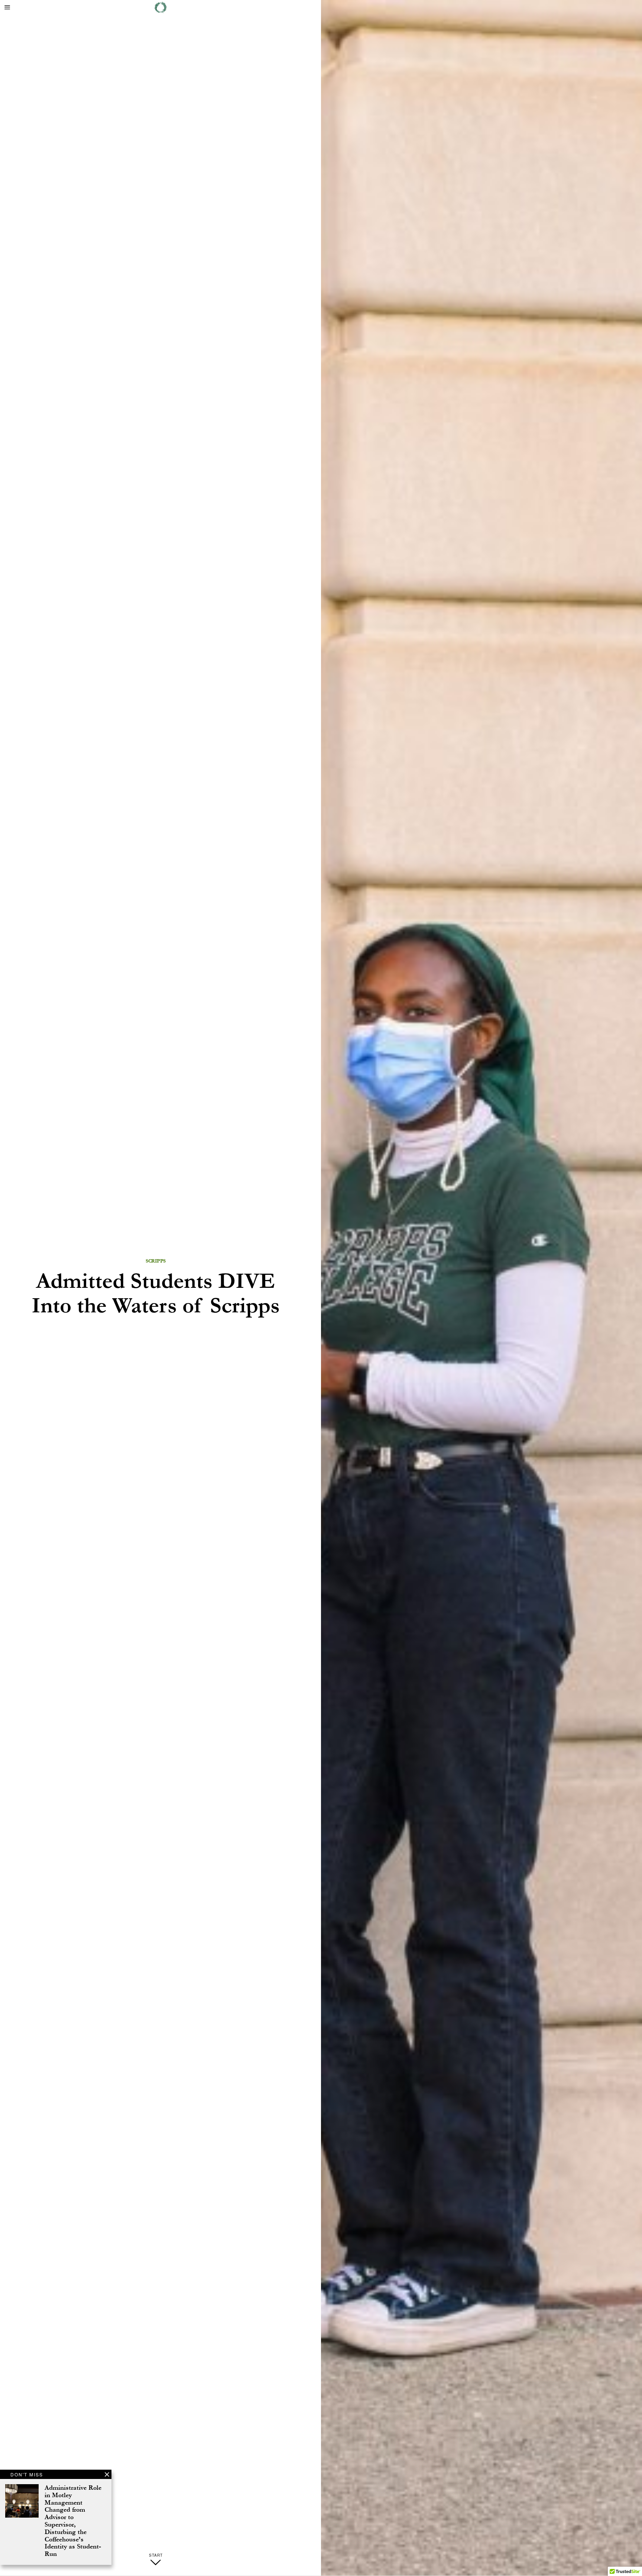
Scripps (156, 1261)
